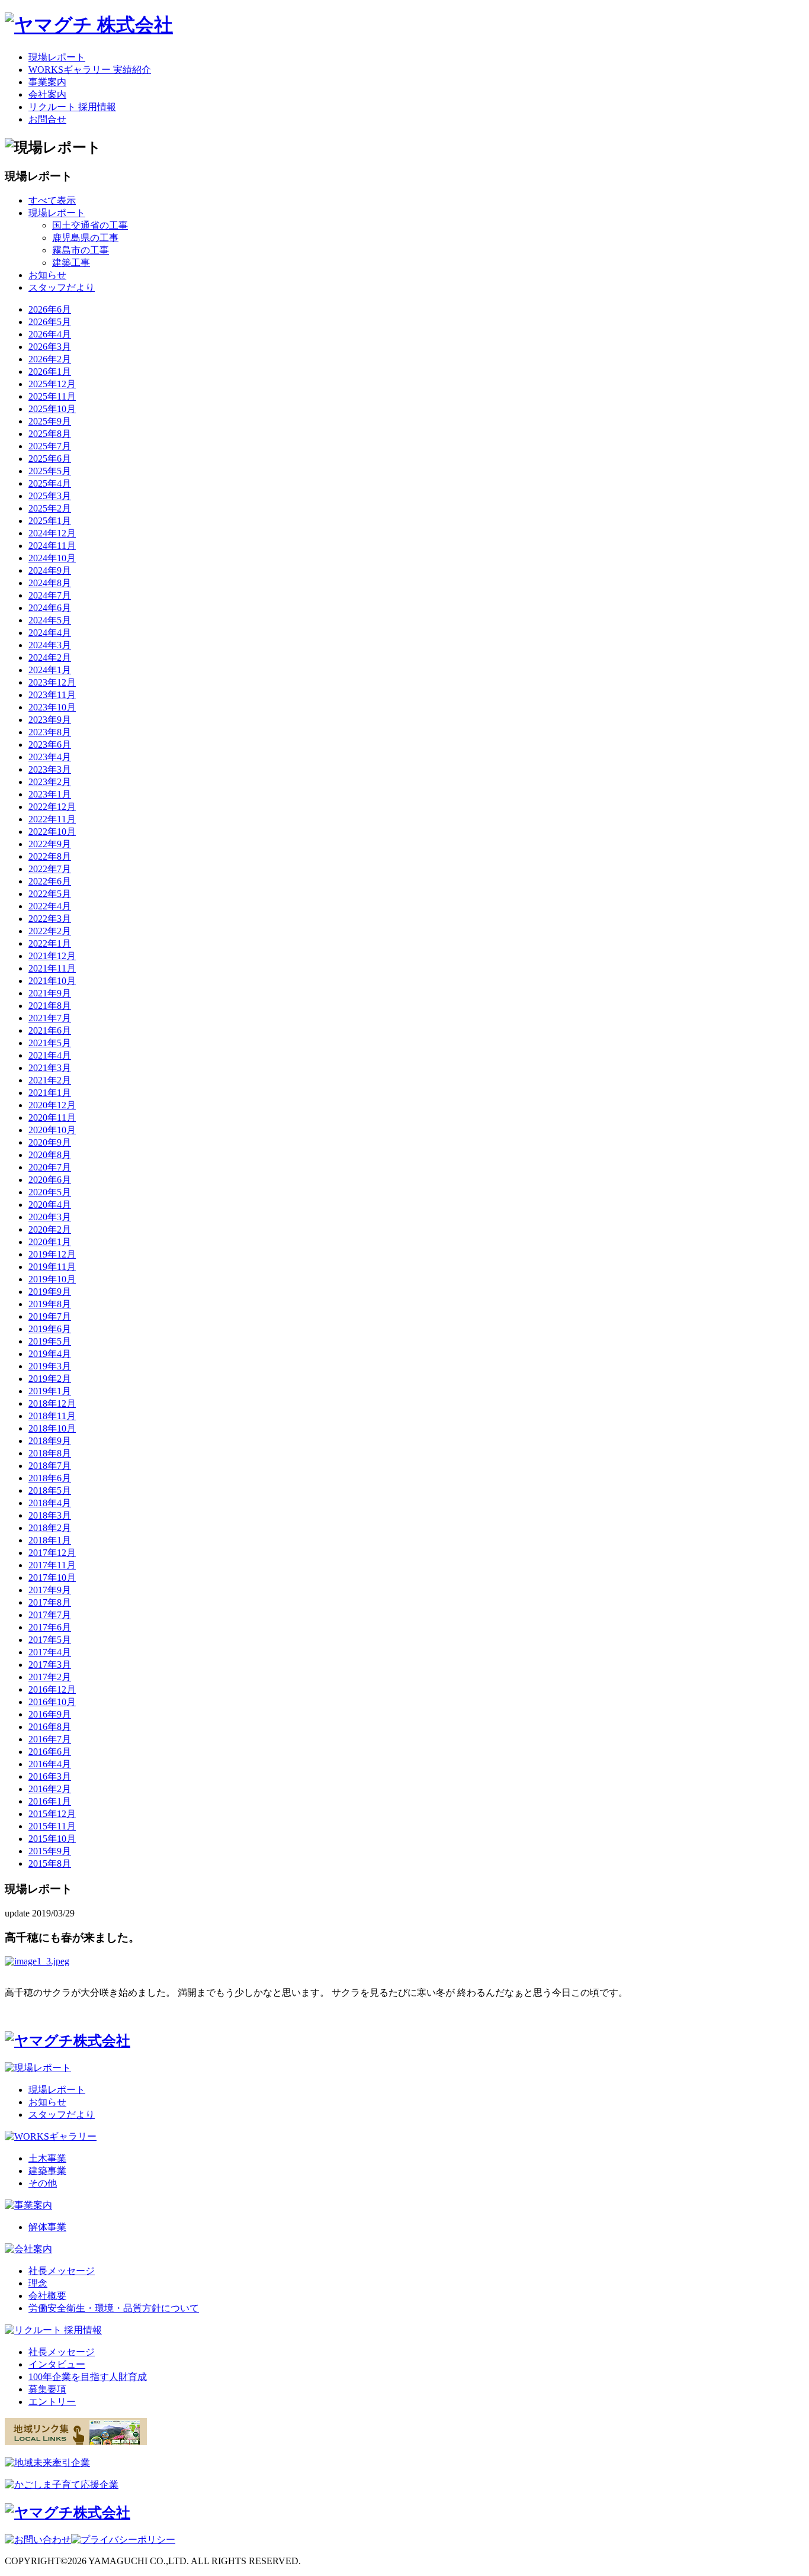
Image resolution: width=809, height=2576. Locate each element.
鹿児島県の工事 (85, 238)
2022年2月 (50, 931)
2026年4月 (50, 334)
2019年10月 (52, 1279)
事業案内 (47, 82)
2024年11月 (52, 546)
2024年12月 (52, 533)
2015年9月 (50, 1851)
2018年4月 (50, 1503)
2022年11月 (52, 819)
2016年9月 (50, 1714)
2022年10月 (52, 832)
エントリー (52, 2402)
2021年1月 (50, 1093)
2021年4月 (50, 1055)
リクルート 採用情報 (72, 107)
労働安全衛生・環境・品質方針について (114, 2308)
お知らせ (47, 275)
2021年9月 (50, 993)
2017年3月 (50, 1665)
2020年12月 (52, 1105)
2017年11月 (52, 1565)
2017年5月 (50, 1640)
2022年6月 (50, 881)
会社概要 (47, 2296)
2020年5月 (50, 1192)
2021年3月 (50, 1068)
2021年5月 (50, 1043)
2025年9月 (50, 421)
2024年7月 (50, 595)
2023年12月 (52, 682)
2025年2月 (50, 508)
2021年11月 (52, 968)
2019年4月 (50, 1354)
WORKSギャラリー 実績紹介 (90, 70)
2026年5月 (50, 322)
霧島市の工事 (81, 250)
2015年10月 (52, 1839)
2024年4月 (50, 633)
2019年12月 (52, 1254)
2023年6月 (50, 745)
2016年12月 (52, 1689)
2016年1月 (50, 1801)
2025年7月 (50, 446)
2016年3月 (50, 1776)
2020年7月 (50, 1167)
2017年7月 (50, 1615)
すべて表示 (52, 200)
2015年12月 (52, 1814)
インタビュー (57, 2364)
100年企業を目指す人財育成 (88, 2377)
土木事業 (47, 2158)
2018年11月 (52, 1416)
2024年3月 (50, 645)
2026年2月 (50, 359)
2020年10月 (52, 1130)
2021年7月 (50, 1018)
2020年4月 (50, 1205)
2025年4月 (50, 483)
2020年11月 (52, 1117)
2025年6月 (50, 459)
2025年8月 (50, 434)
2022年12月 (52, 807)
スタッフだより (62, 287)
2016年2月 (50, 1789)
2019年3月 (50, 1366)
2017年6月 (50, 1627)
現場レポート (57, 57)
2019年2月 (50, 1379)
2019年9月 (50, 1292)
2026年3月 (50, 347)
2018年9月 (50, 1441)
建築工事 (71, 263)
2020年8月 (50, 1155)
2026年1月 (50, 372)
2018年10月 (52, 1428)
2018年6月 (50, 1478)
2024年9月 (50, 570)
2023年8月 (50, 732)
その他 (43, 2183)
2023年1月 (50, 794)
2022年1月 (50, 943)
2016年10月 (52, 1702)
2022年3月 (50, 919)
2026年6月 (50, 309)
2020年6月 (50, 1180)
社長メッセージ (62, 2271)
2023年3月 (50, 769)
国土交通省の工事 (90, 225)
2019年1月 (50, 1391)
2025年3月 (50, 496)
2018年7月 (50, 1466)
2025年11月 (52, 396)
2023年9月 (50, 720)
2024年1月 (50, 670)
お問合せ (47, 119)
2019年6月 (50, 1329)
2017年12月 (52, 1553)
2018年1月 (50, 1540)
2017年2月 (50, 1677)
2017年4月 (50, 1652)
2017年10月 (52, 1578)
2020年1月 (50, 1242)
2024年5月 (50, 620)
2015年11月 (52, 1826)
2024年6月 (50, 608)
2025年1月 (50, 521)
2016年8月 (50, 1727)
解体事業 (47, 2227)
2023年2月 (50, 782)
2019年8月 (50, 1304)
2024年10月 (52, 558)
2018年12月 (52, 1403)
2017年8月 (50, 1602)
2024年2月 (50, 657)
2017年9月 (50, 1590)
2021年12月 (52, 956)
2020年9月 (50, 1142)
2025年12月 (52, 384)
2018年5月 (50, 1490)
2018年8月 (50, 1453)
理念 (38, 2283)
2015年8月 (50, 1863)
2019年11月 (52, 1267)
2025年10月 (52, 409)
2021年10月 (52, 981)
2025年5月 (50, 471)
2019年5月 (50, 1341)
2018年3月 (50, 1515)
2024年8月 (50, 583)
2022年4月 (50, 906)
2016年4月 (50, 1764)
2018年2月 (50, 1528)
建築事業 (47, 2171)
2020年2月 (50, 1229)
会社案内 (47, 94)
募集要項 (47, 2389)
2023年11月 (52, 695)
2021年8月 (50, 1006)
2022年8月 (50, 856)
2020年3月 (50, 1217)
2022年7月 (50, 869)
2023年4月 (50, 757)
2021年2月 (50, 1080)
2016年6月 (50, 1752)
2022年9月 (50, 844)
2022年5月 (50, 894)
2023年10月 (52, 707)
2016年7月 (50, 1739)
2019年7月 (50, 1316)
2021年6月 (50, 1030)
